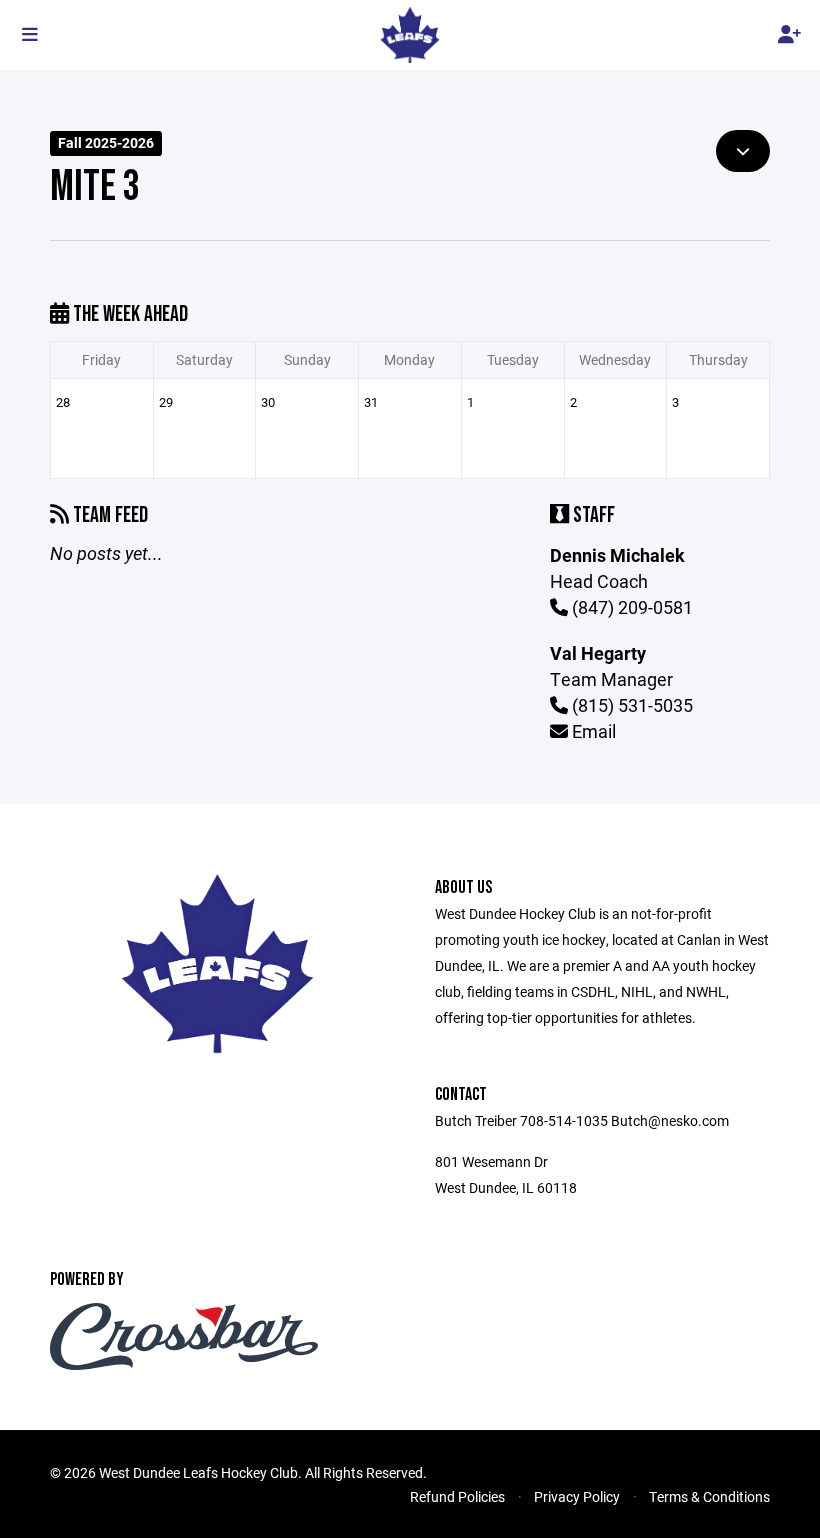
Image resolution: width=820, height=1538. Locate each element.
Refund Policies (457, 1496)
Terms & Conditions (709, 1496)
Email (592, 731)
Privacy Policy (577, 1496)
